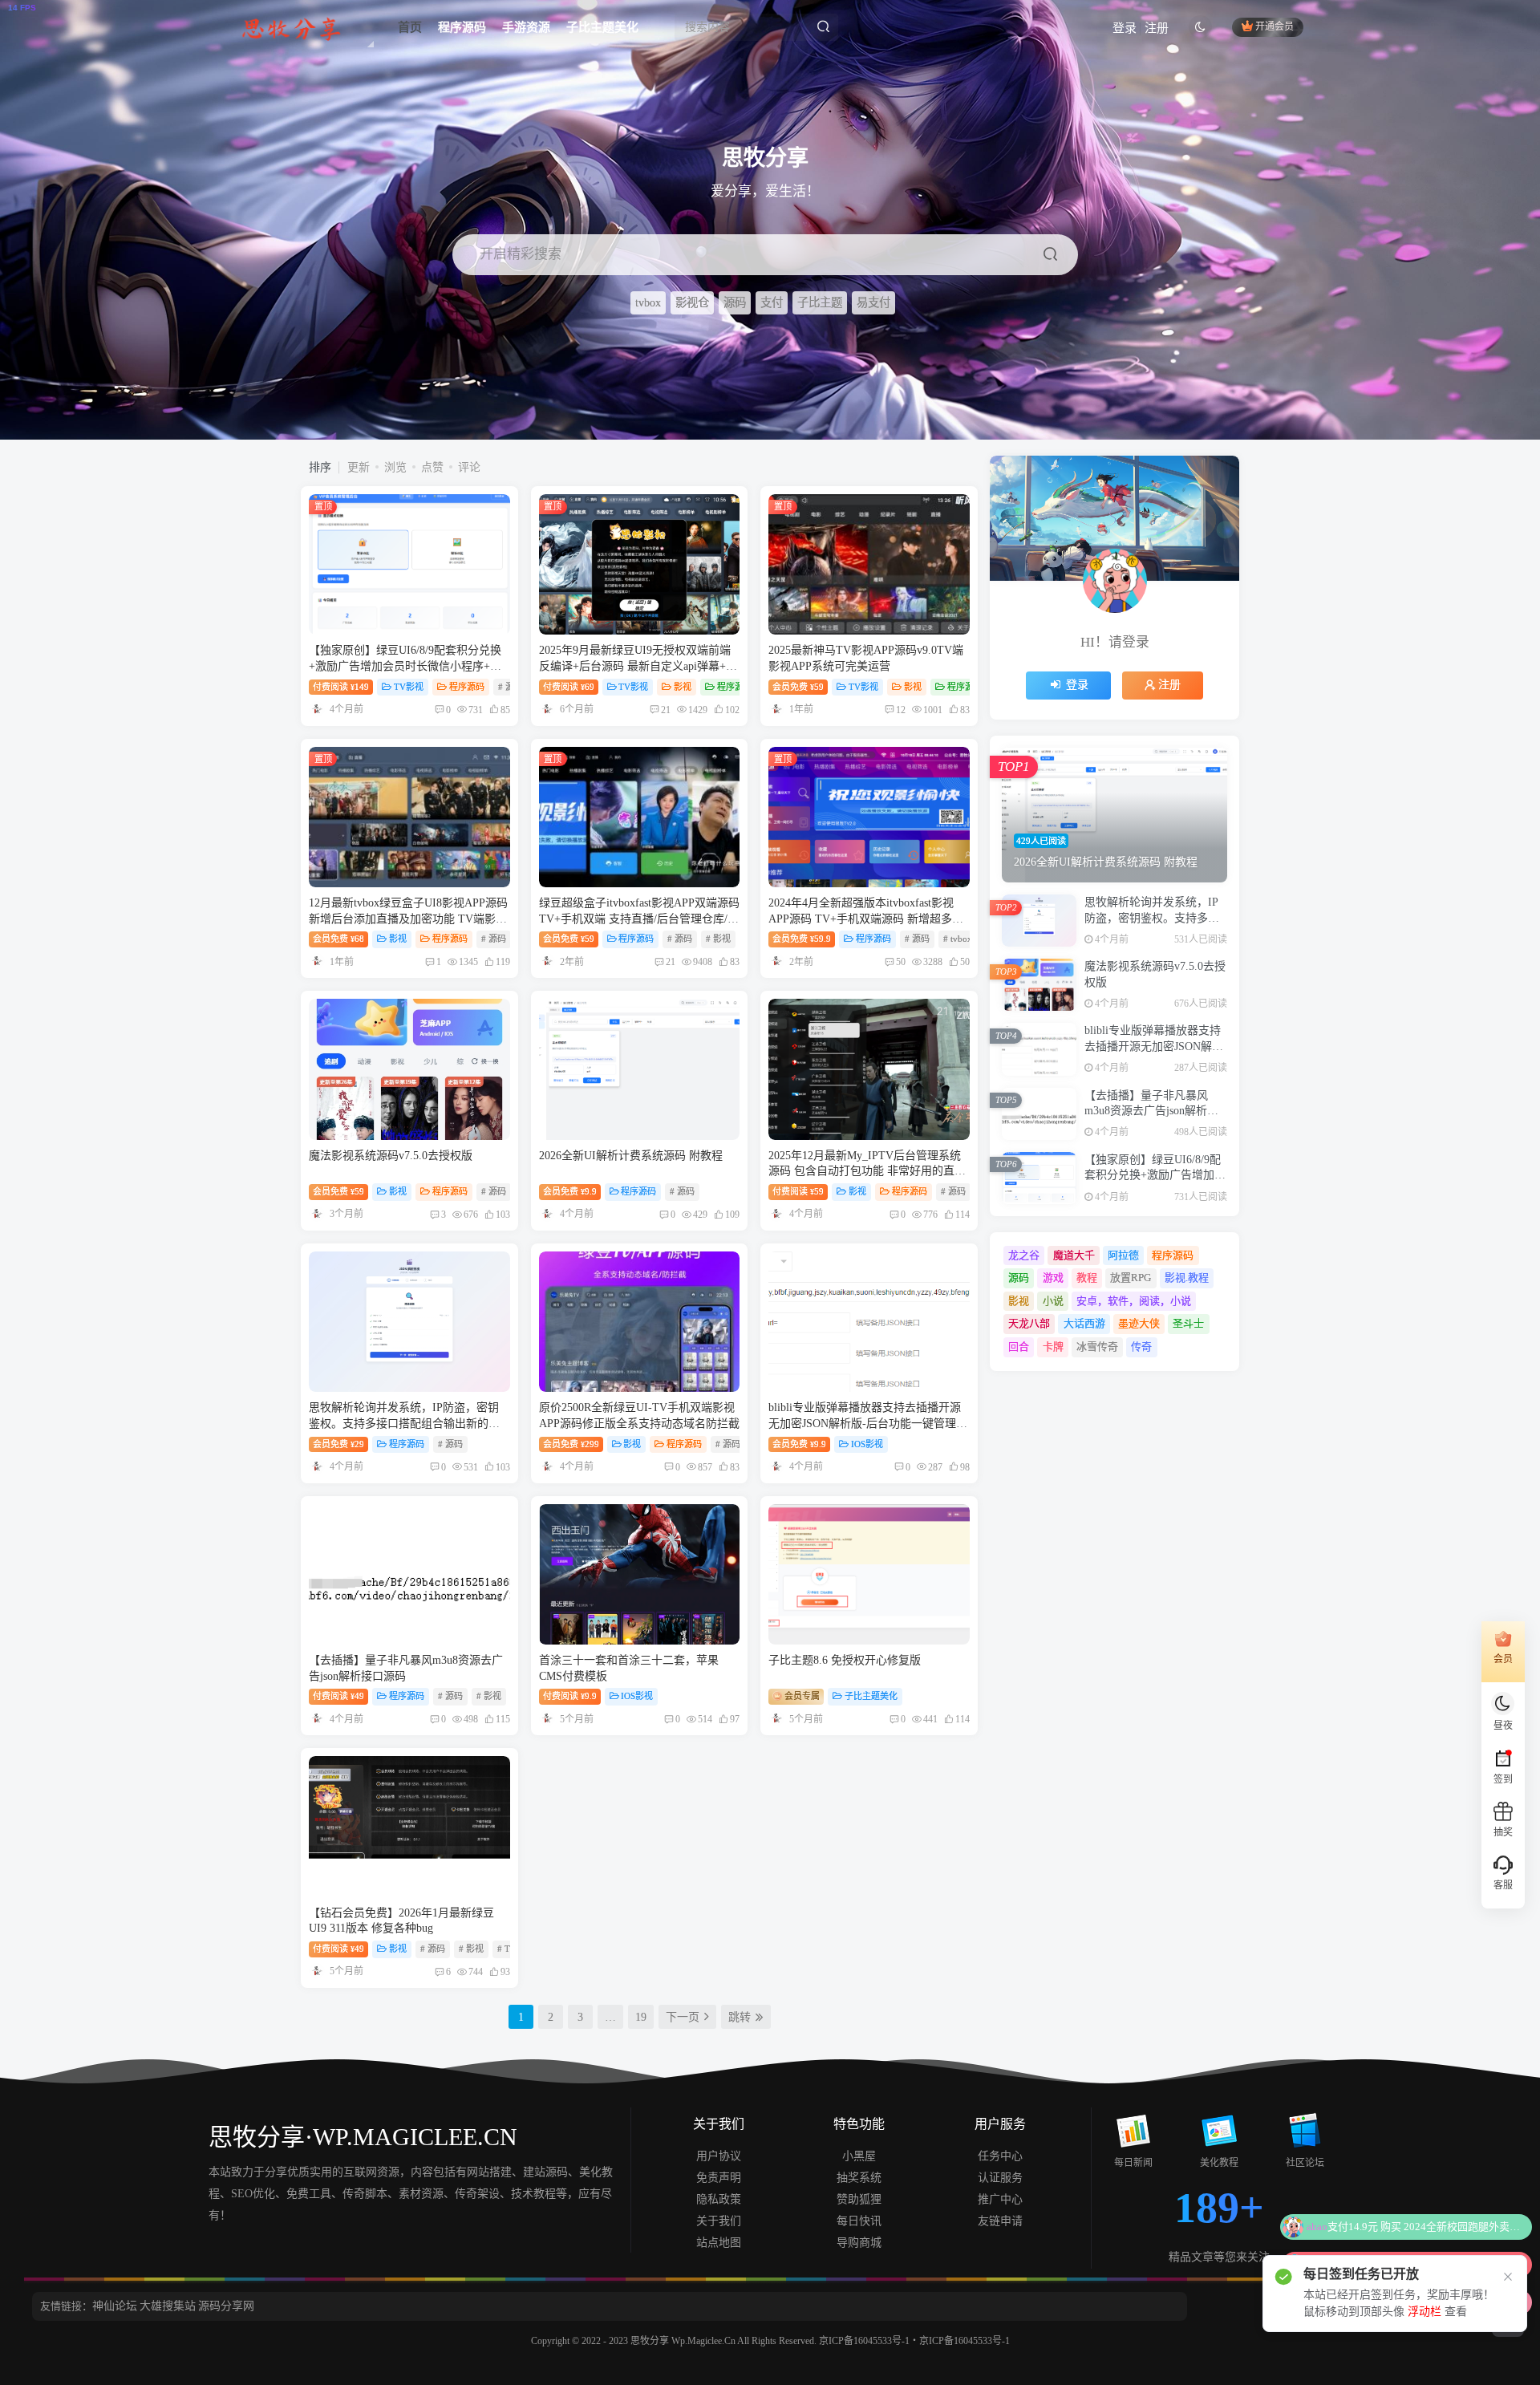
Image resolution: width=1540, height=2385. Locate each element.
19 (641, 2017)
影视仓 (692, 302)
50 (901, 962)
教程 (1087, 1278)
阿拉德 (1123, 1255)
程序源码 (462, 27)
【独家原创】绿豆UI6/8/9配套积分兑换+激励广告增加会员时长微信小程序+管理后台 (405, 666)
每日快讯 (859, 2221)
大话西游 (1084, 1323)
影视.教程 (1187, 1278)
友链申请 (1000, 2221)
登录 (1125, 28)
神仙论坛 (115, 2306)
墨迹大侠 (1139, 1323)
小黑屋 (859, 2156)
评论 (469, 467)
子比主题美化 (602, 27)
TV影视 (409, 687)
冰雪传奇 (1097, 1347)
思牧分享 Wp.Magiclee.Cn (684, 2341)
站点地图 (719, 2243)
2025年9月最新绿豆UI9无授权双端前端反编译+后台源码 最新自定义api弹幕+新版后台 (638, 666)
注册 (1157, 28)
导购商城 (859, 2243)
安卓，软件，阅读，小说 (1134, 1301)
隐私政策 (719, 2199)
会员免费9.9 (570, 1191)
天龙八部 (1029, 1323)
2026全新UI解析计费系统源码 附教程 (631, 1156)
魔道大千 (1074, 1255)
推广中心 (1000, 2199)
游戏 (1053, 1278)
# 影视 (718, 939)
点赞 (432, 467)
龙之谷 (1024, 1255)
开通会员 (1275, 27)
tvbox (648, 302)
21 (666, 710)
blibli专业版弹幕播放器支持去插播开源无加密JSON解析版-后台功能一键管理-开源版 (865, 1423)
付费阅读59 (798, 1191)
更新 (359, 467)
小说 (1053, 1301)
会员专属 (801, 1696)
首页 (410, 27)
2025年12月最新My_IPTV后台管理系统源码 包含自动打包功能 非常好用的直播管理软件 (867, 1171)
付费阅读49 (338, 1696)
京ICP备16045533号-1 (864, 2341)
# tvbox (958, 939)
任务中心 (1000, 2156)
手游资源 (526, 27)
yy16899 (1316, 2252)
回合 (1019, 1347)
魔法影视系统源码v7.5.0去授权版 (391, 1156)
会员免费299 (571, 1444)
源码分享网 (226, 2306)
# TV (507, 1949)
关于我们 (719, 2221)
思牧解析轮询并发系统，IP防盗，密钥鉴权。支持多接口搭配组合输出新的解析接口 (404, 1423)
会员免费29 (338, 1444)
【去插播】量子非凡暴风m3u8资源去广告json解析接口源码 (1151, 1111)
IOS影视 (867, 1444)
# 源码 (494, 939)
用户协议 (719, 2156)
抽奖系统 (859, 2178)
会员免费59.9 (802, 939)
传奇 (1141, 1347)
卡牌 (1053, 1347)
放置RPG (1131, 1278)
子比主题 (820, 302)
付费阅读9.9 (570, 1696)
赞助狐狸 (859, 2199)
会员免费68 (338, 939)
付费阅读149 (341, 687)
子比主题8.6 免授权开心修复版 (845, 1660)
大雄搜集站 (168, 2306)
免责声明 (719, 2178)
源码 (735, 302)
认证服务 (1000, 2178)
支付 (772, 302)
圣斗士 (1188, 1323)
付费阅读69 (569, 687)
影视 (683, 687)
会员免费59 (798, 687)
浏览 (395, 467)
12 (901, 710)
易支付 (873, 302)
